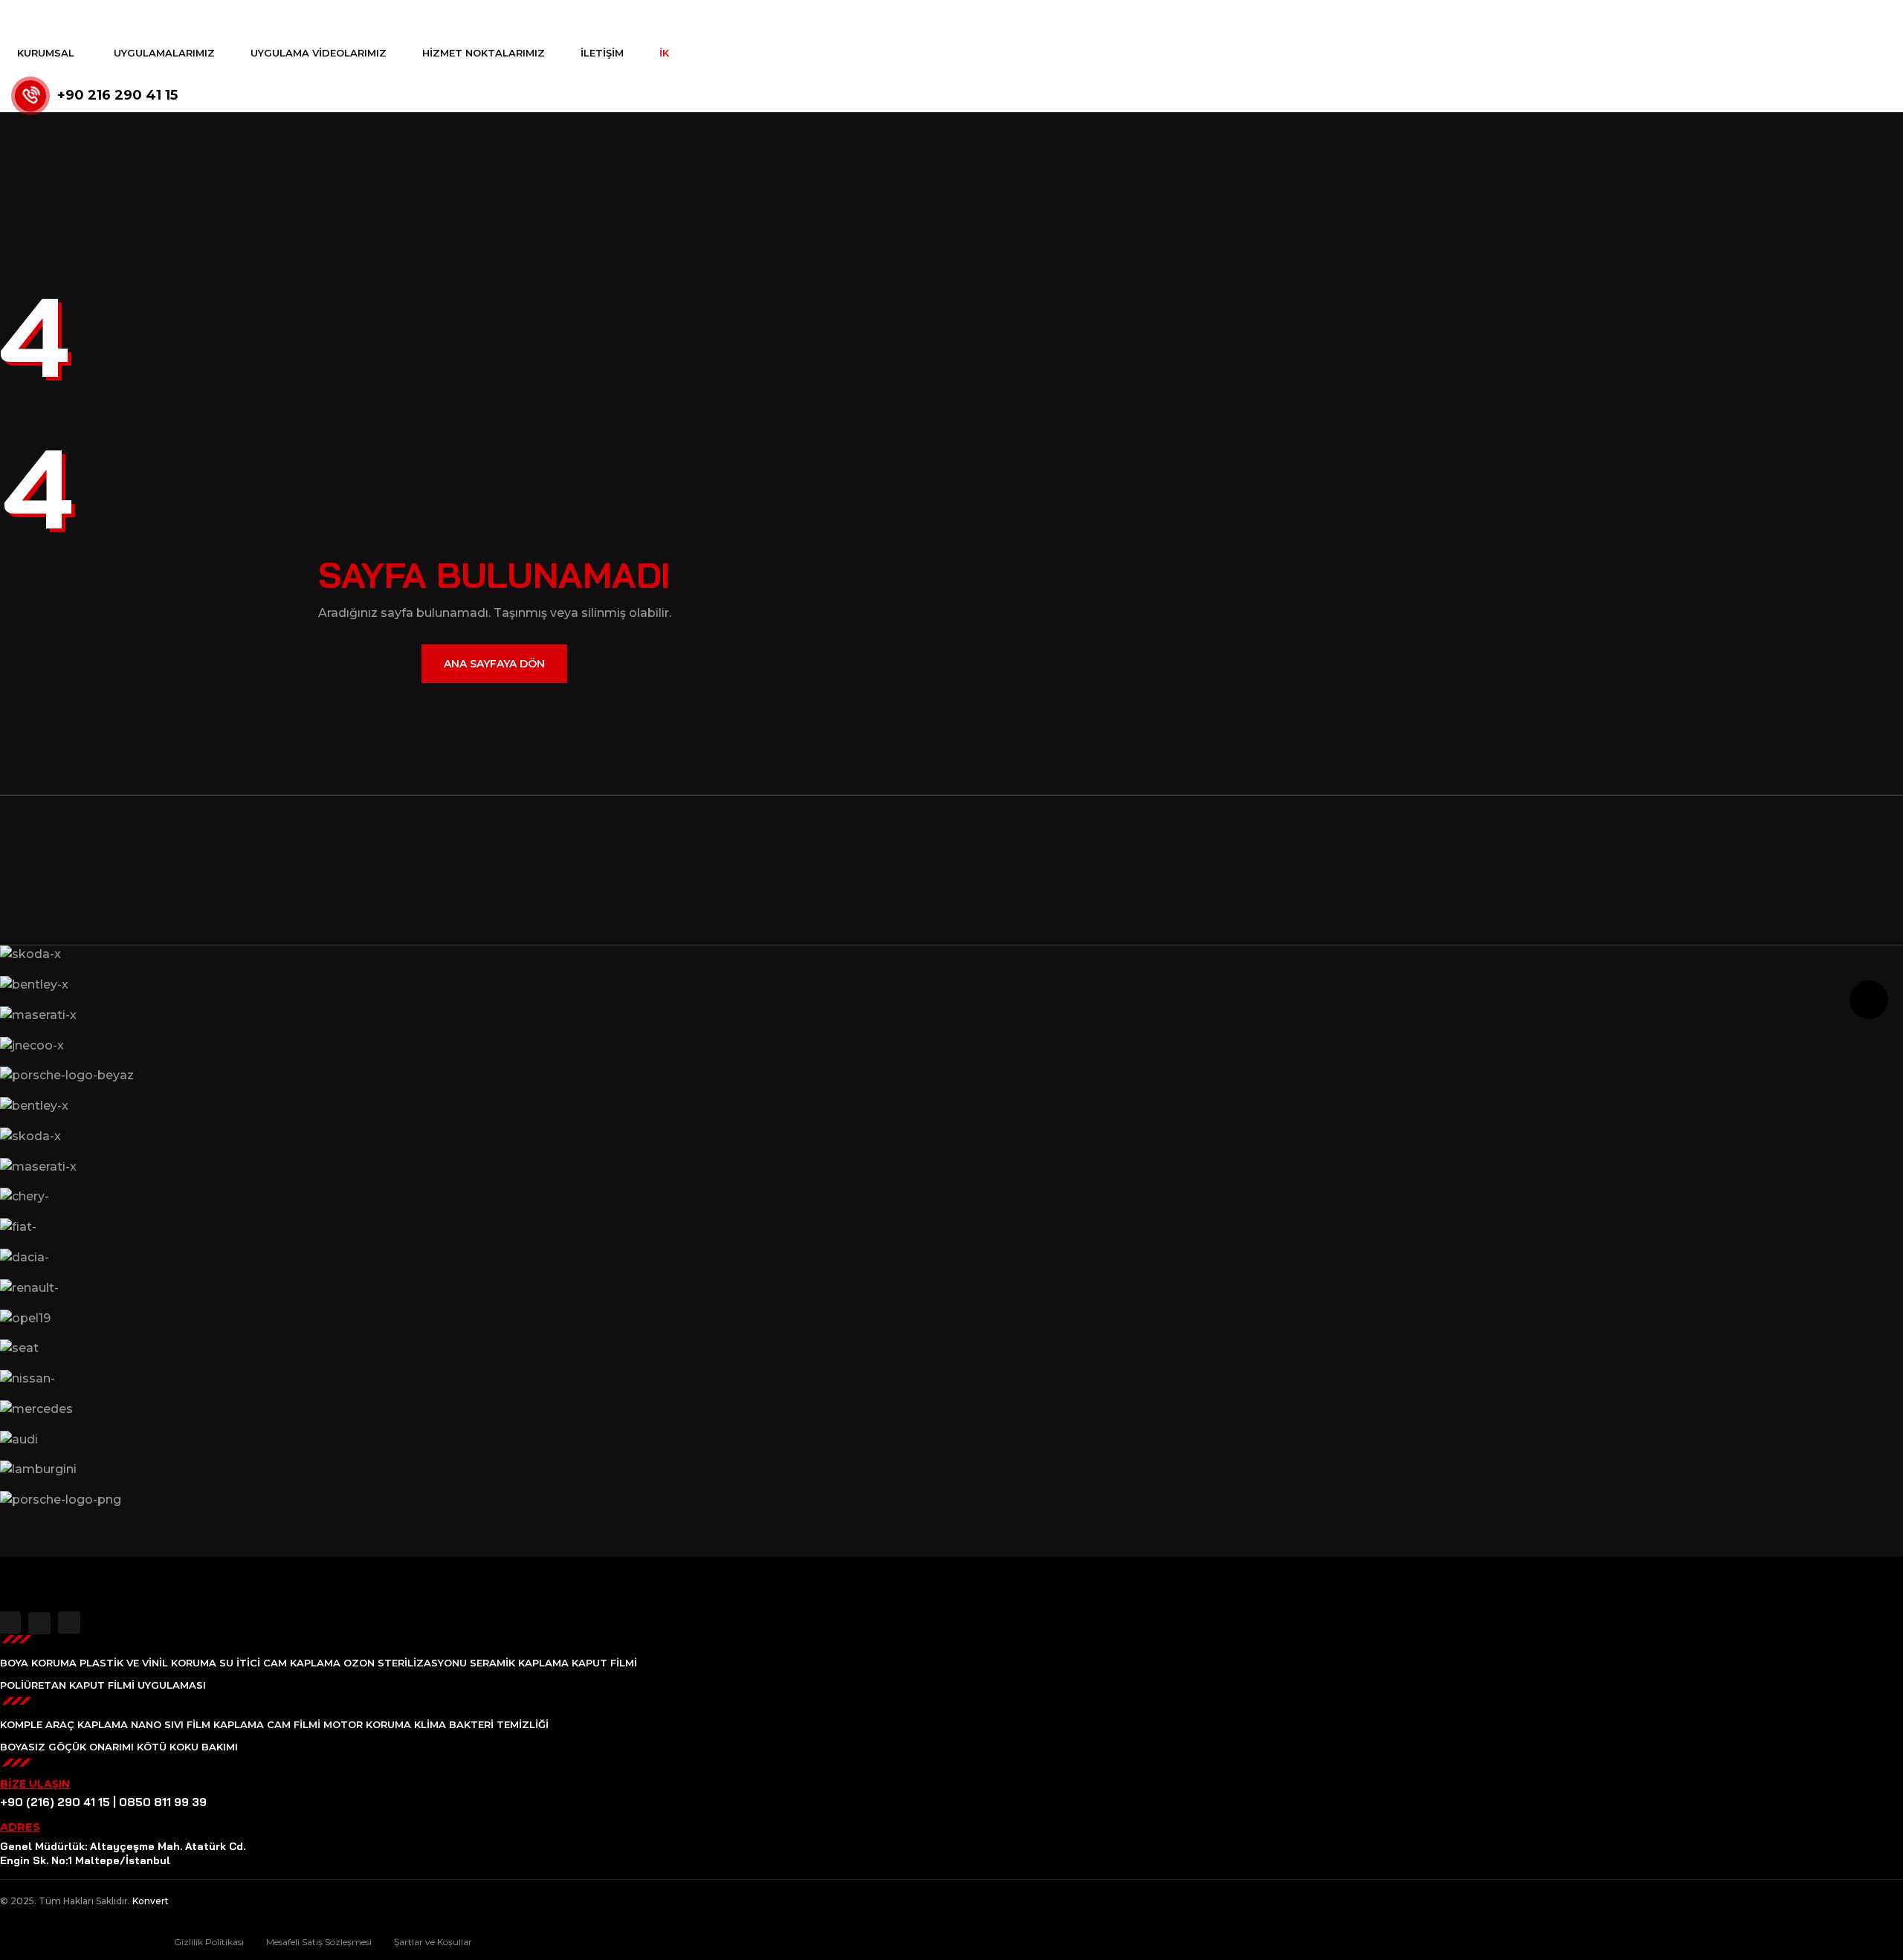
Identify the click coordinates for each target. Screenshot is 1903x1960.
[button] (494, 1530)
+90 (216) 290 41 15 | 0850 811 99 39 (103, 1802)
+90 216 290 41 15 (117, 95)
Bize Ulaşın (35, 1784)
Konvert (151, 1901)
